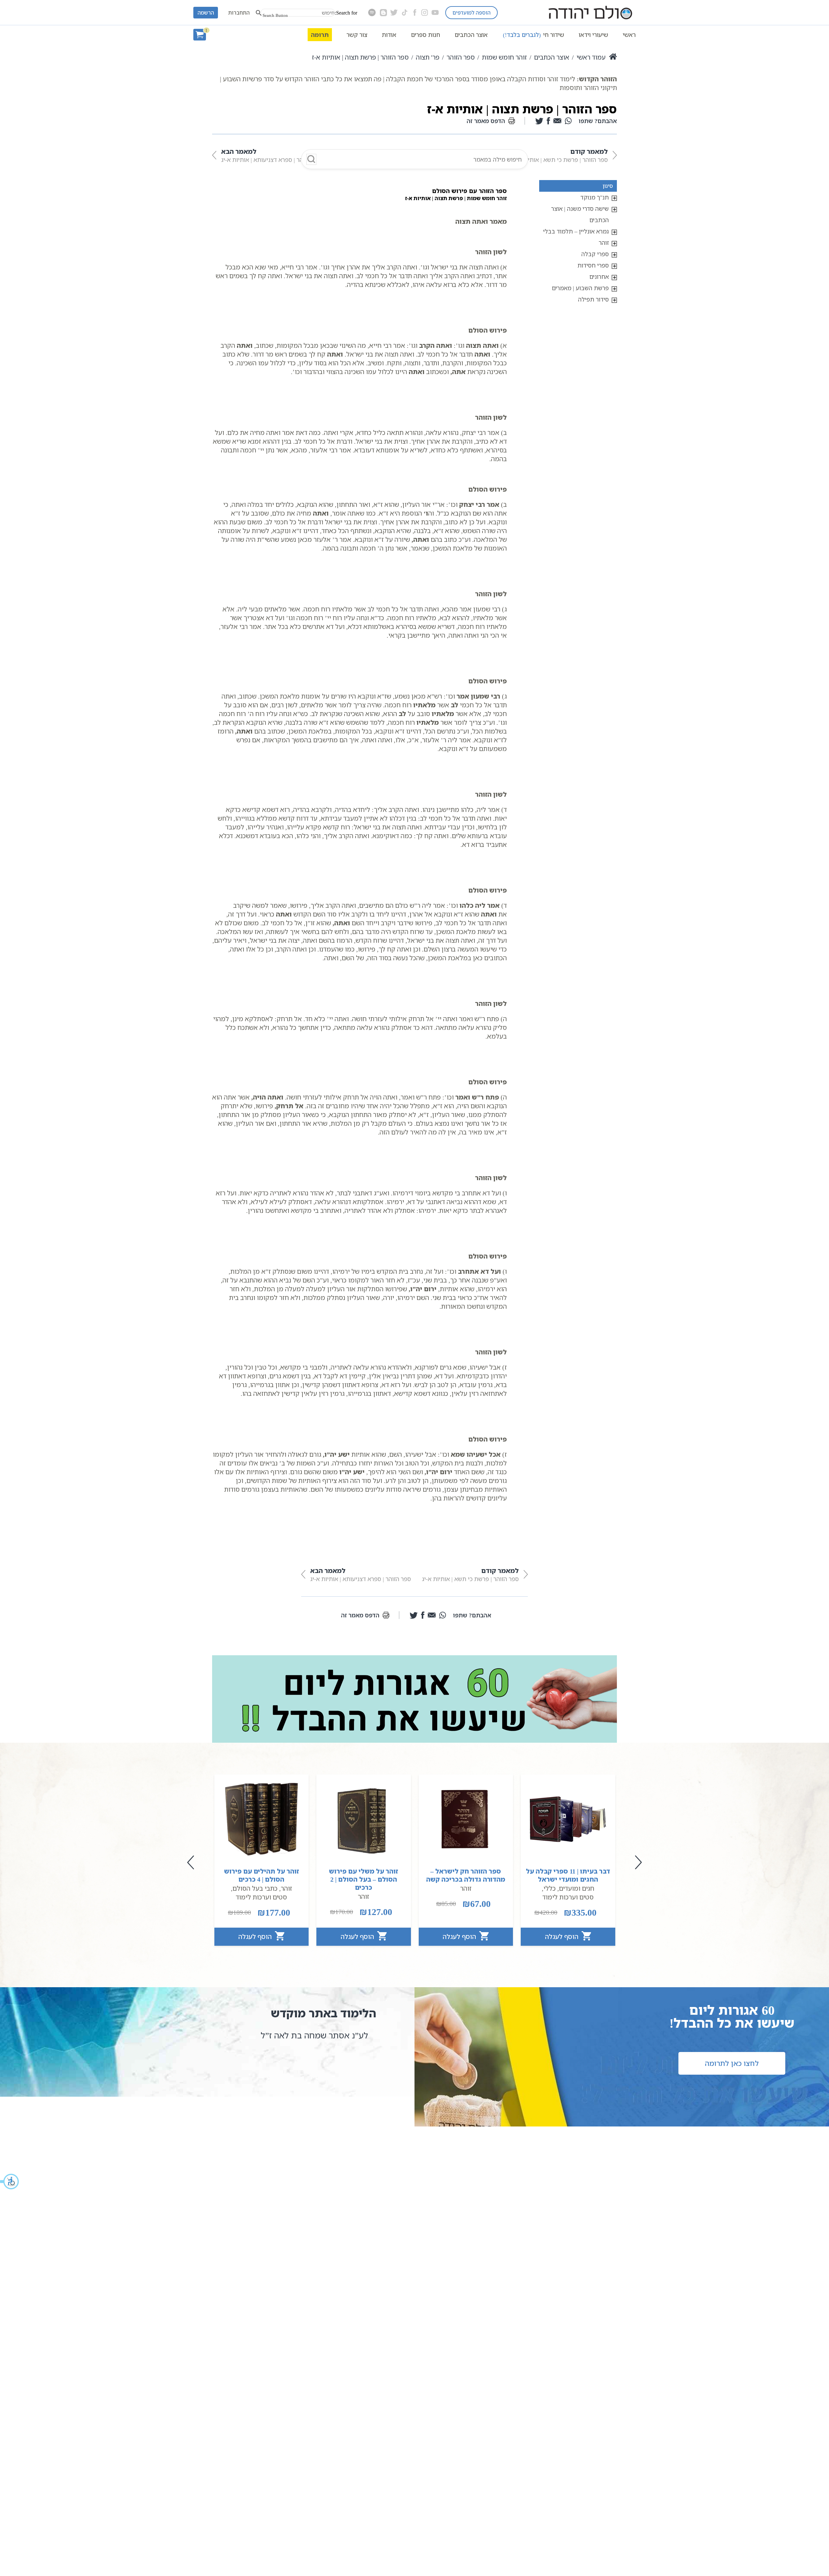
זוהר (604, 243)
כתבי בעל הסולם (255, 1888)
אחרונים (599, 277)
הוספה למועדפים (471, 13)
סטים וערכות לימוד (568, 1897)
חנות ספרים (426, 35)
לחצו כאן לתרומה (732, 2063)
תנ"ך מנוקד (595, 197)
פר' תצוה (428, 57)
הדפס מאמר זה (486, 121)
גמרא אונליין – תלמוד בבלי (576, 231)
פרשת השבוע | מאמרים (580, 288)
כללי (550, 1888)
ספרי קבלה (595, 254)
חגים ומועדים (577, 1888)
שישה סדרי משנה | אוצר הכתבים (580, 214)
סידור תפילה (593, 299)
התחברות (239, 13)
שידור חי (534, 35)
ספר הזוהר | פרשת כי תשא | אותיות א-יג (559, 155)
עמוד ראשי (591, 57)
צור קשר (357, 35)
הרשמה (206, 13)
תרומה (320, 35)
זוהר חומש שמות (504, 57)
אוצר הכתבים (471, 35)
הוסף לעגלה (562, 1937)
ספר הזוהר (461, 57)
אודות (389, 35)
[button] (10, 2182)
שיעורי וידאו (593, 35)
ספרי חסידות (593, 265)
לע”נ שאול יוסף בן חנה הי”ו (320, 2035)
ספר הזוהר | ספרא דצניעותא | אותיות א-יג (272, 155)
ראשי (629, 35)
